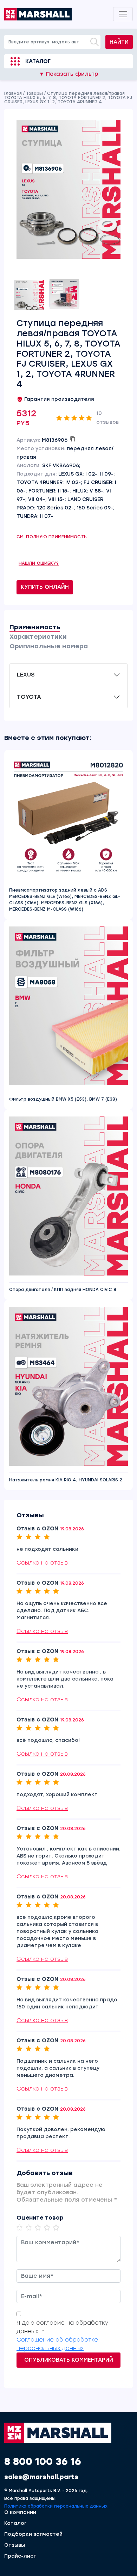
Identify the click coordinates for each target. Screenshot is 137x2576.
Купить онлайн (45, 587)
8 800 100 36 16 (43, 2461)
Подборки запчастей (33, 2534)
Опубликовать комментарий (69, 2360)
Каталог (38, 61)
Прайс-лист (20, 2556)
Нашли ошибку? (39, 563)
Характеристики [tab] (38, 637)
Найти (119, 42)
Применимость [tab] (35, 627)
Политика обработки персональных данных (56, 2506)
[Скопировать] (73, 439)
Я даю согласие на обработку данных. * (62, 2327)
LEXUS (26, 675)
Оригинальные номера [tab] (49, 646)
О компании (20, 2513)
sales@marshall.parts (41, 2477)
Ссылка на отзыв (42, 1563)
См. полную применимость (52, 537)
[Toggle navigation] (123, 14)
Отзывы (15, 2545)
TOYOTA (29, 697)
